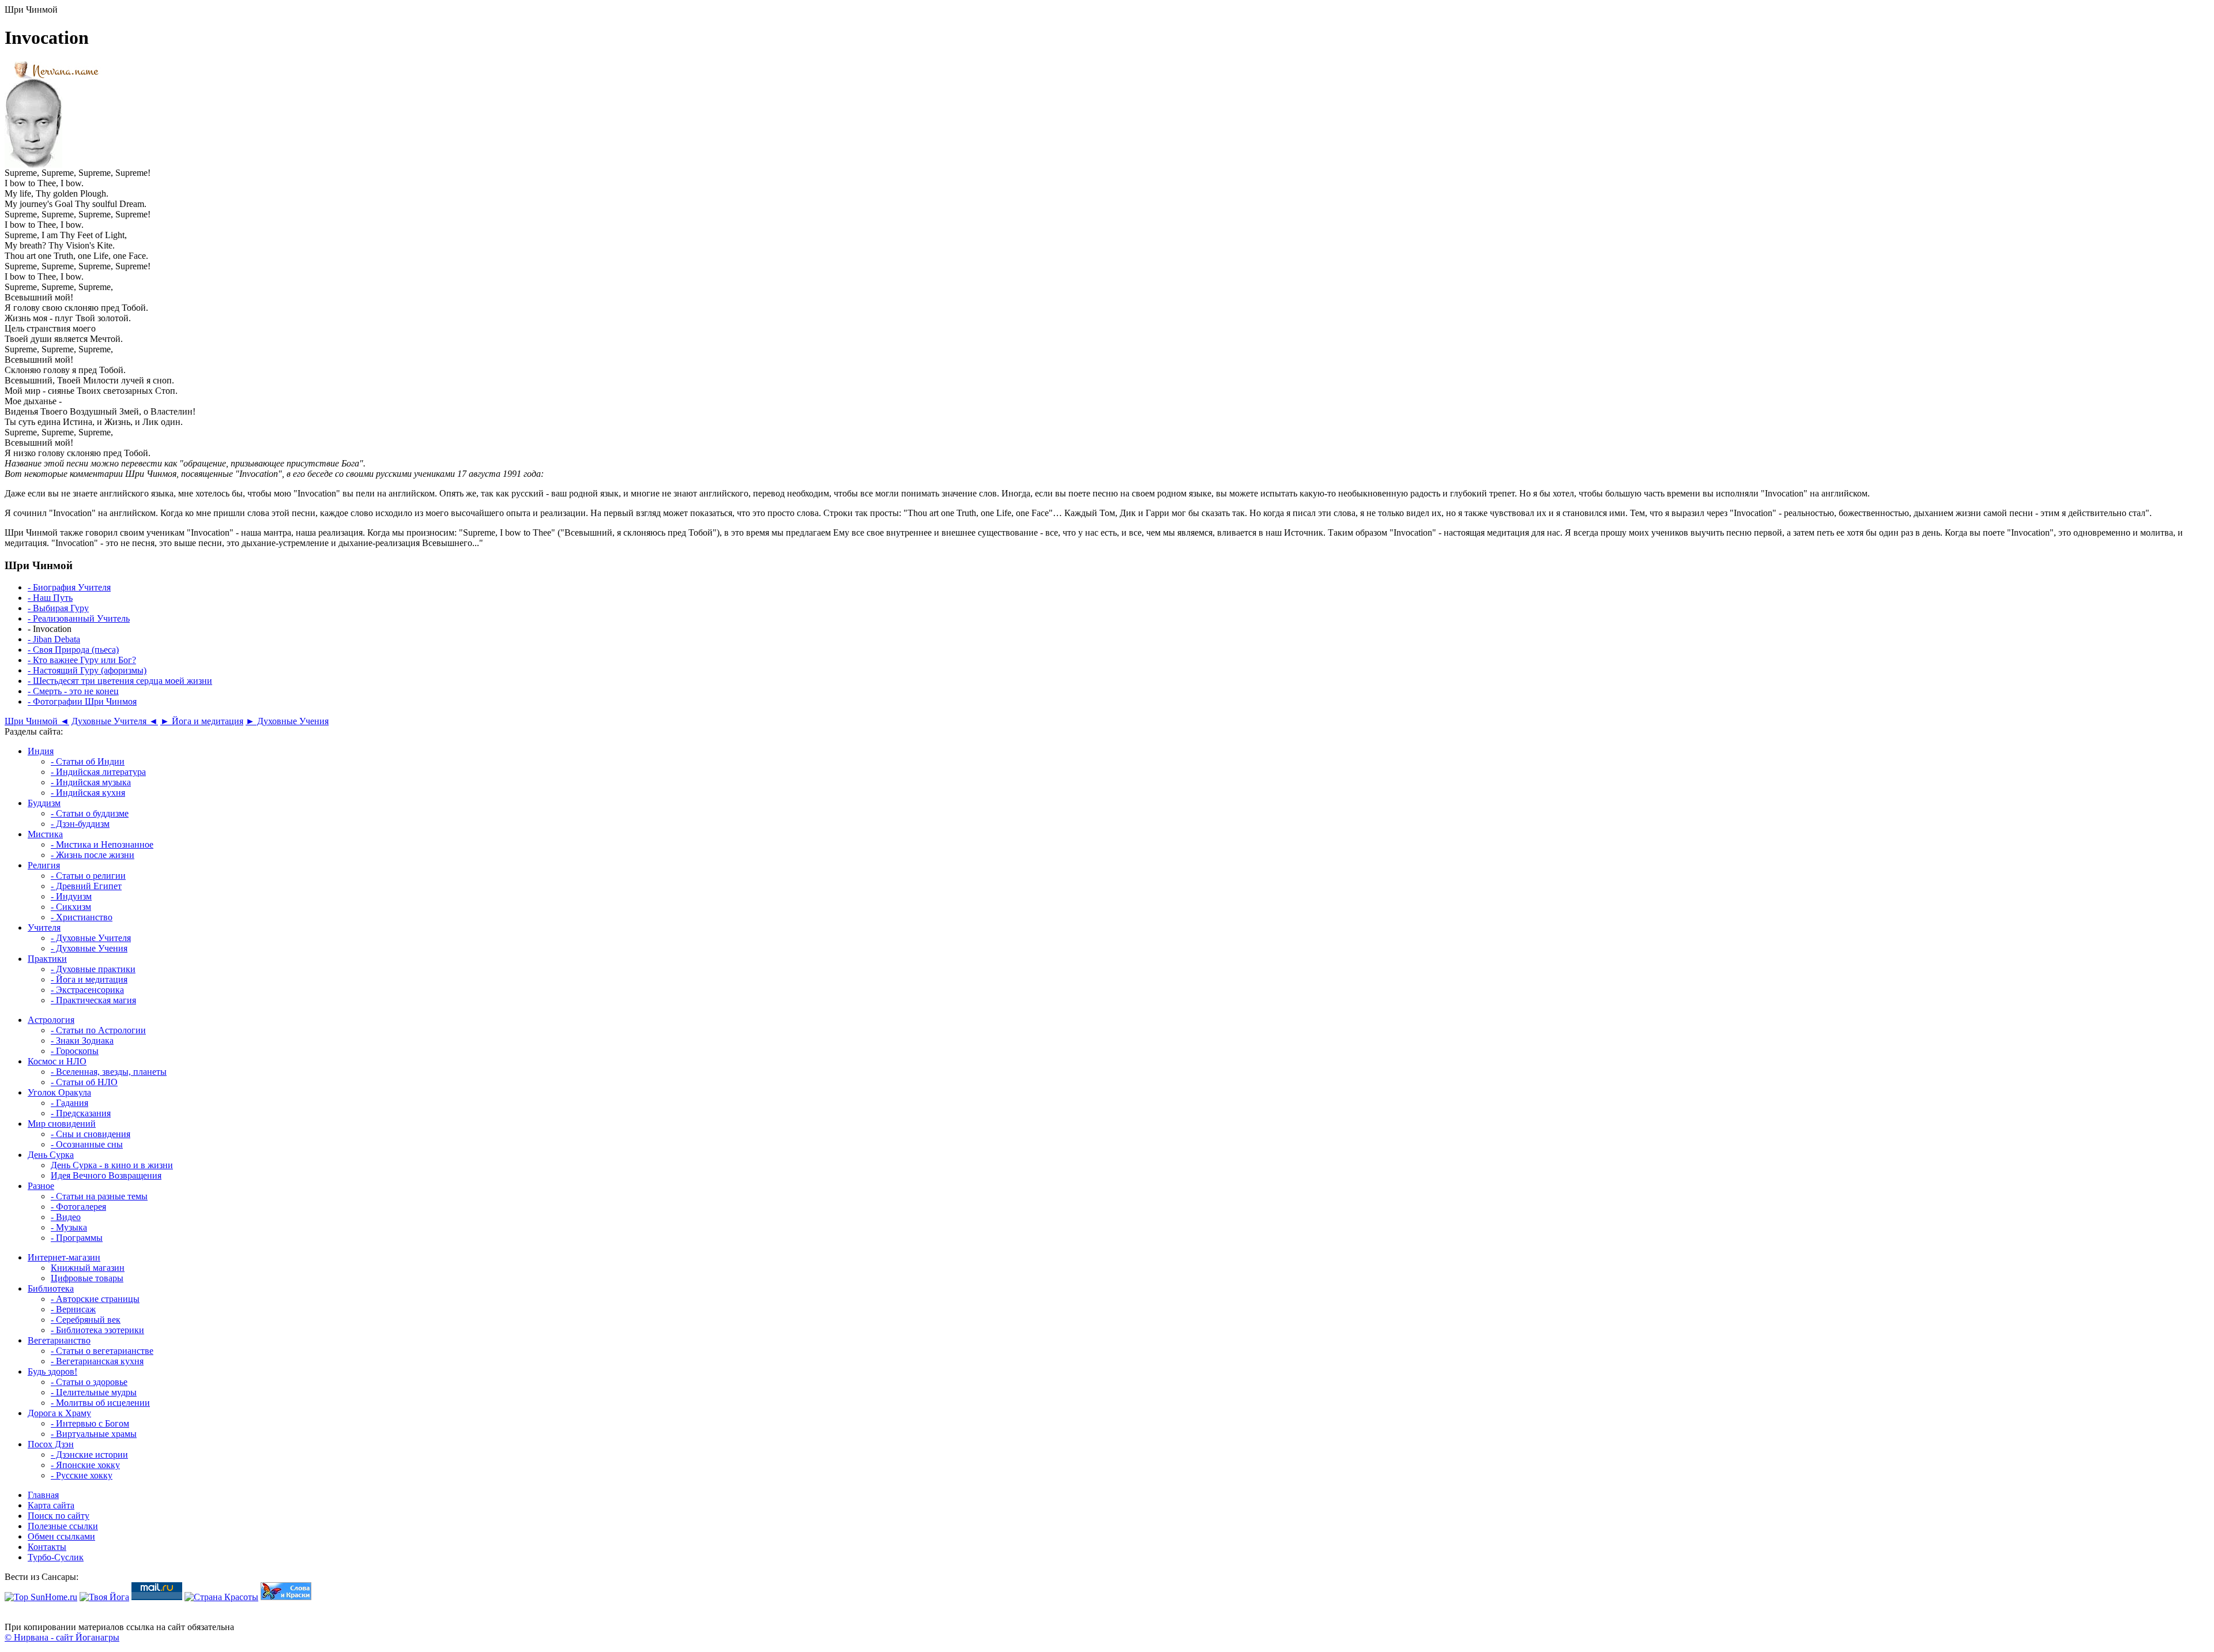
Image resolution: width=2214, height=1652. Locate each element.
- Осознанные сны (87, 1144)
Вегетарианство (59, 1340)
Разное (41, 1186)
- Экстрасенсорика (87, 990)
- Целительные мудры (94, 1392)
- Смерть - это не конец (73, 691)
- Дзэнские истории (89, 1455)
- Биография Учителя (69, 587)
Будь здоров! (52, 1371)
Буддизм (44, 803)
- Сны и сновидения (91, 1134)
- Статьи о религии (88, 876)
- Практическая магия (93, 1000)
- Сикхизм (71, 907)
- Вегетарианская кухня (97, 1361)
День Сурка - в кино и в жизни (112, 1165)
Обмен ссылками (61, 1536)
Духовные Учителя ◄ (115, 721)
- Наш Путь (50, 598)
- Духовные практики (93, 969)
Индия (41, 751)
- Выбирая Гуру (58, 608)
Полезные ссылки (63, 1526)
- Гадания (69, 1103)
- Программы (77, 1238)
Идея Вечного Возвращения (106, 1175)
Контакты (47, 1547)
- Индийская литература (98, 772)
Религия (44, 865)
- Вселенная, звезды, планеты (109, 1072)
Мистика (45, 834)
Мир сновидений (62, 1124)
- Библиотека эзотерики (97, 1330)
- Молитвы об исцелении (100, 1403)
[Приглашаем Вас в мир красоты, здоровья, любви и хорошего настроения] (221, 1597)
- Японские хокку (85, 1465)
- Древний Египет (86, 886)
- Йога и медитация (89, 979)
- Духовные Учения (89, 948)
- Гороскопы (75, 1051)
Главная (43, 1495)
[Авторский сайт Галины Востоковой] (286, 1597)
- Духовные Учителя (91, 938)
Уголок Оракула (59, 1092)
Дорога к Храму (59, 1413)
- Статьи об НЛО (84, 1082)
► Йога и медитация (202, 721)
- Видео (66, 1217)
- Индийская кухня (88, 793)
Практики (47, 959)
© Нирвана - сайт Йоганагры (62, 1637)
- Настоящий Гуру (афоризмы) (87, 670)
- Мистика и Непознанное (102, 844)
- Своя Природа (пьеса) (73, 650)
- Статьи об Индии (88, 761)
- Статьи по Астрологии (98, 1030)
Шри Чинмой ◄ (37, 721)
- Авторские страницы (95, 1299)
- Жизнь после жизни (93, 855)
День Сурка (51, 1155)
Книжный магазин (88, 1268)
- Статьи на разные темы (99, 1196)
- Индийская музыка (91, 782)
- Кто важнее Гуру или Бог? (82, 660)
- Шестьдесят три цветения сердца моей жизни (120, 681)
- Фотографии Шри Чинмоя (82, 701)
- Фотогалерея (78, 1207)
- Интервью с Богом (90, 1423)
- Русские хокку (82, 1475)
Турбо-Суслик (56, 1557)
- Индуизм (71, 896)
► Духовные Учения (287, 721)
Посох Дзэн (51, 1444)
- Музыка (69, 1227)
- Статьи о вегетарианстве (102, 1351)
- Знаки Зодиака (82, 1041)
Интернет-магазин (64, 1257)
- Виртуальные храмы (94, 1434)
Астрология (51, 1020)
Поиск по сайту (59, 1516)
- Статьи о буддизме (90, 813)
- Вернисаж (73, 1309)
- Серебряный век (86, 1320)
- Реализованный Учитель (79, 618)
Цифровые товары (87, 1278)
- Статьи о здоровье (89, 1382)
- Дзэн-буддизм (80, 824)
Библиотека (51, 1288)
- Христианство (82, 917)
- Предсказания (81, 1113)
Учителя (44, 927)
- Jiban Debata (54, 639)
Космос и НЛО (57, 1061)
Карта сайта (51, 1505)
